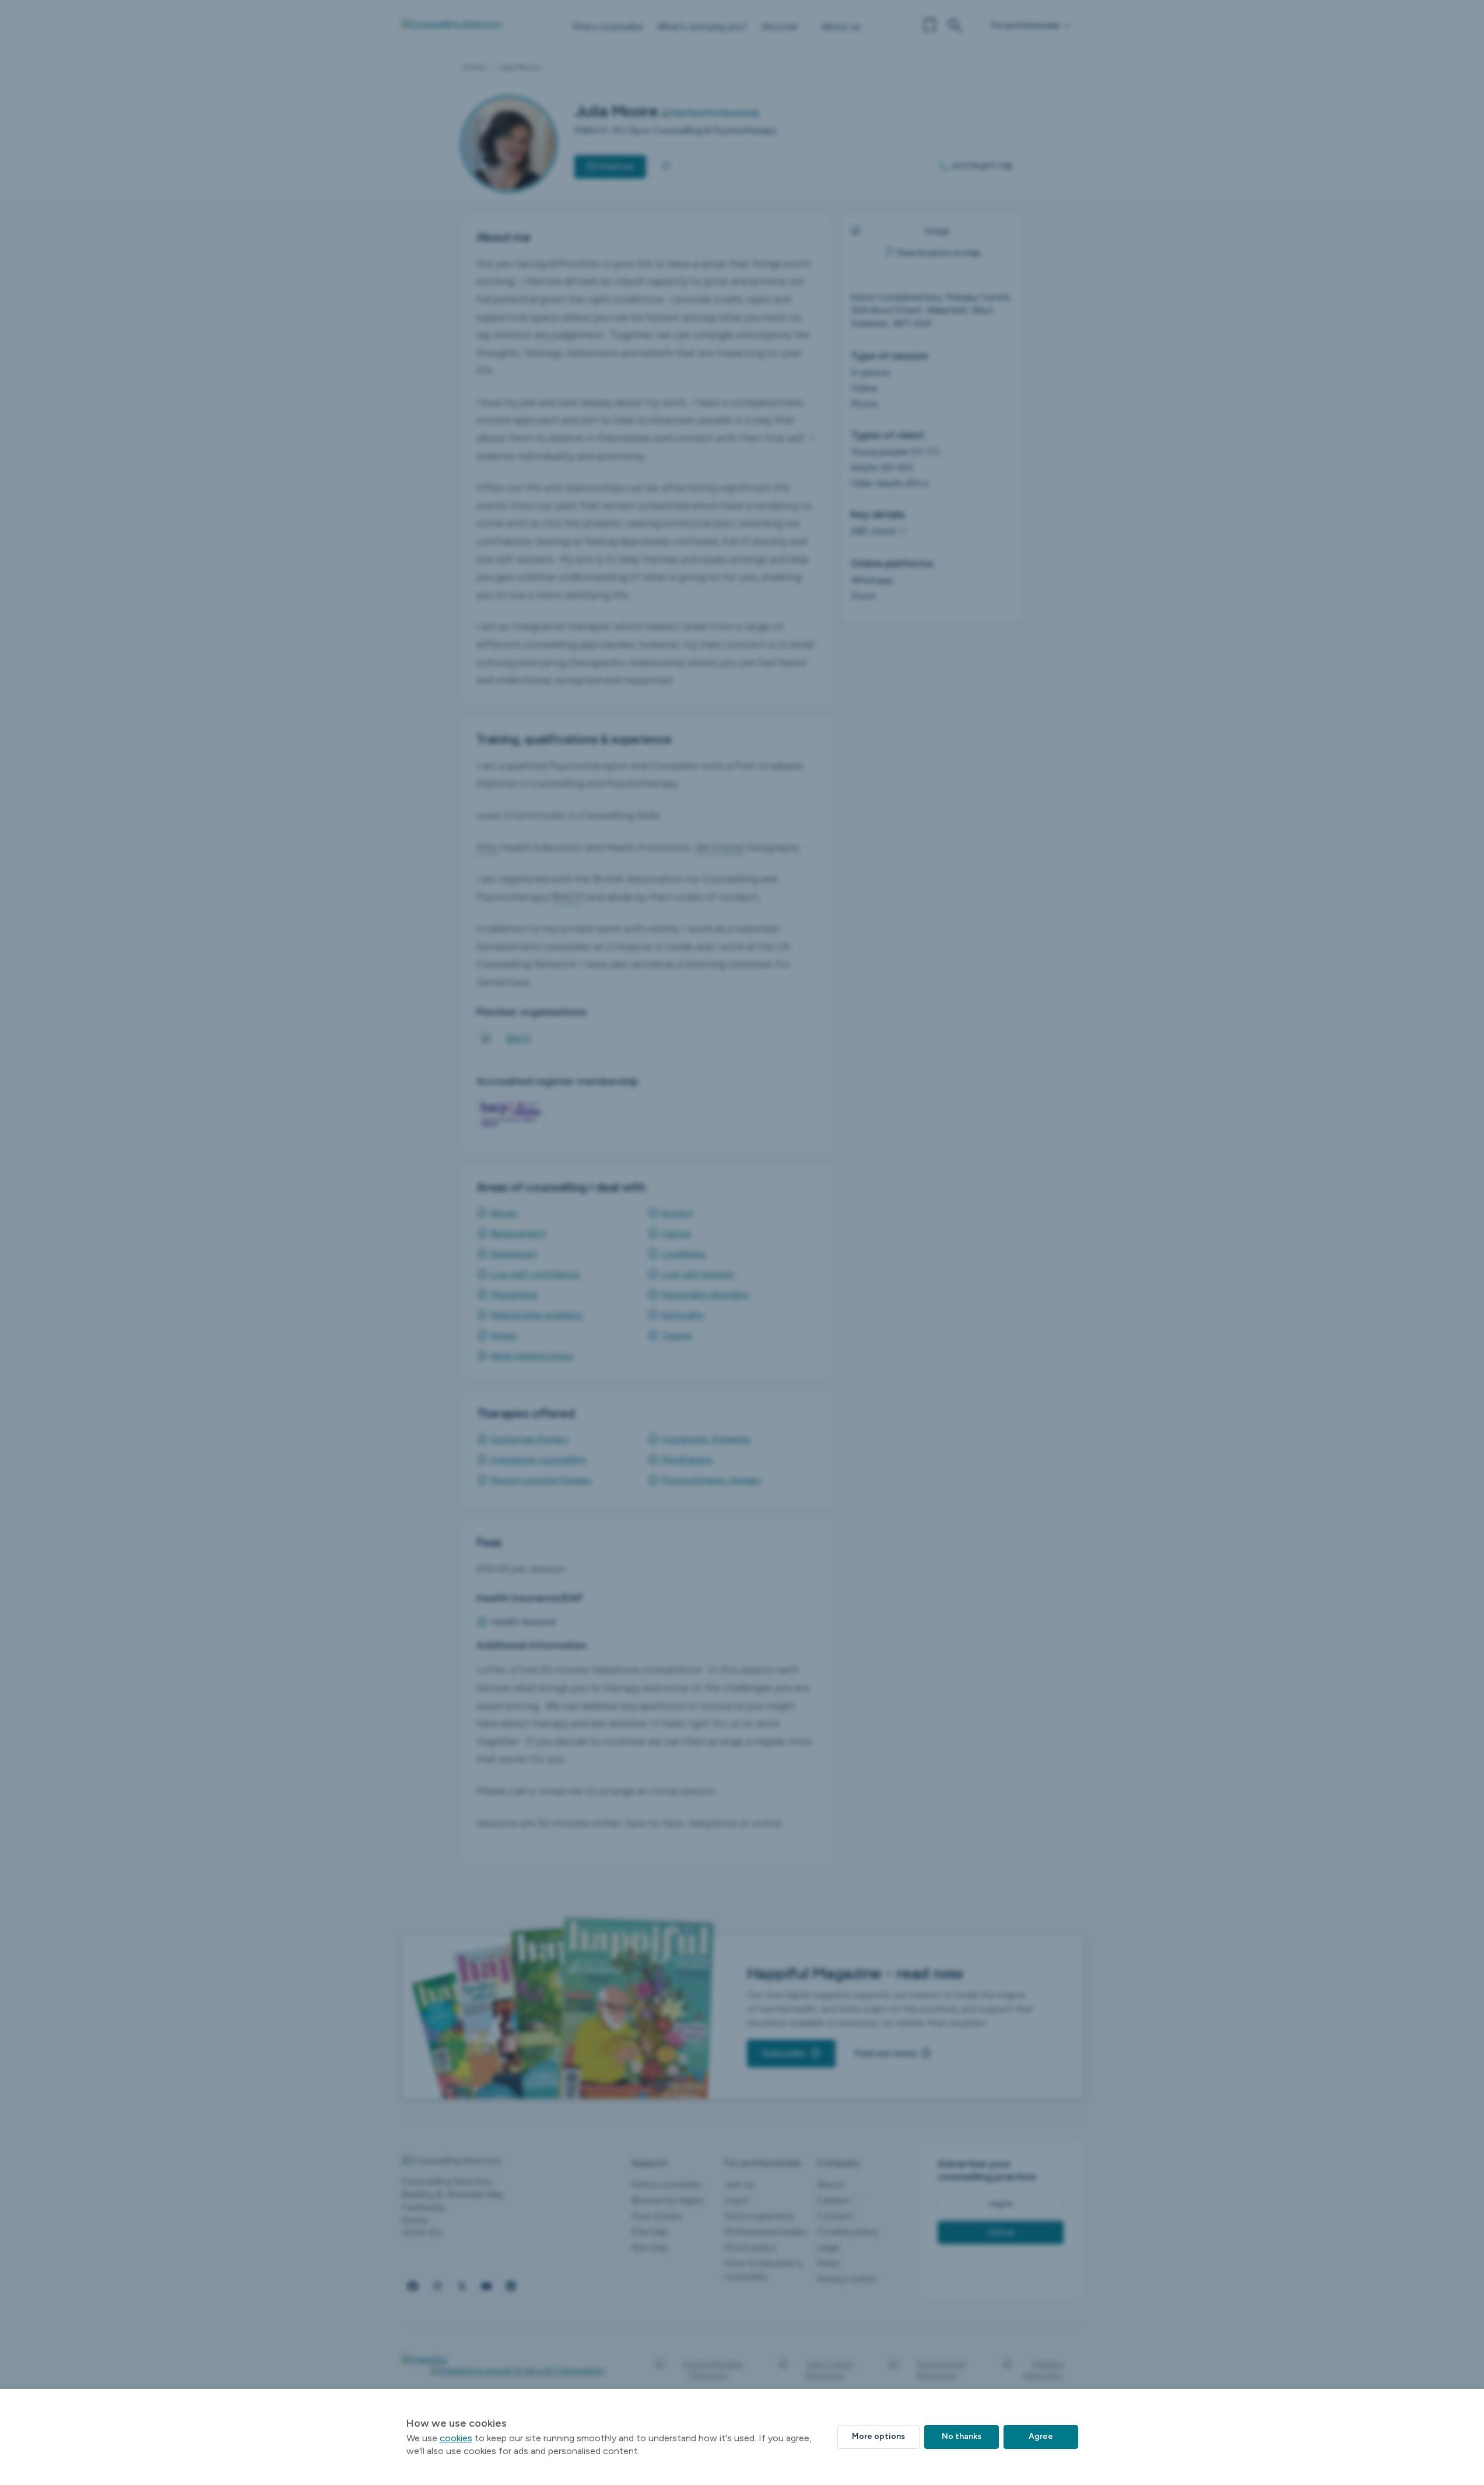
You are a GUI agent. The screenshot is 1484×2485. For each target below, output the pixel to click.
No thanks (962, 2436)
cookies (456, 2438)
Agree (1041, 2436)
